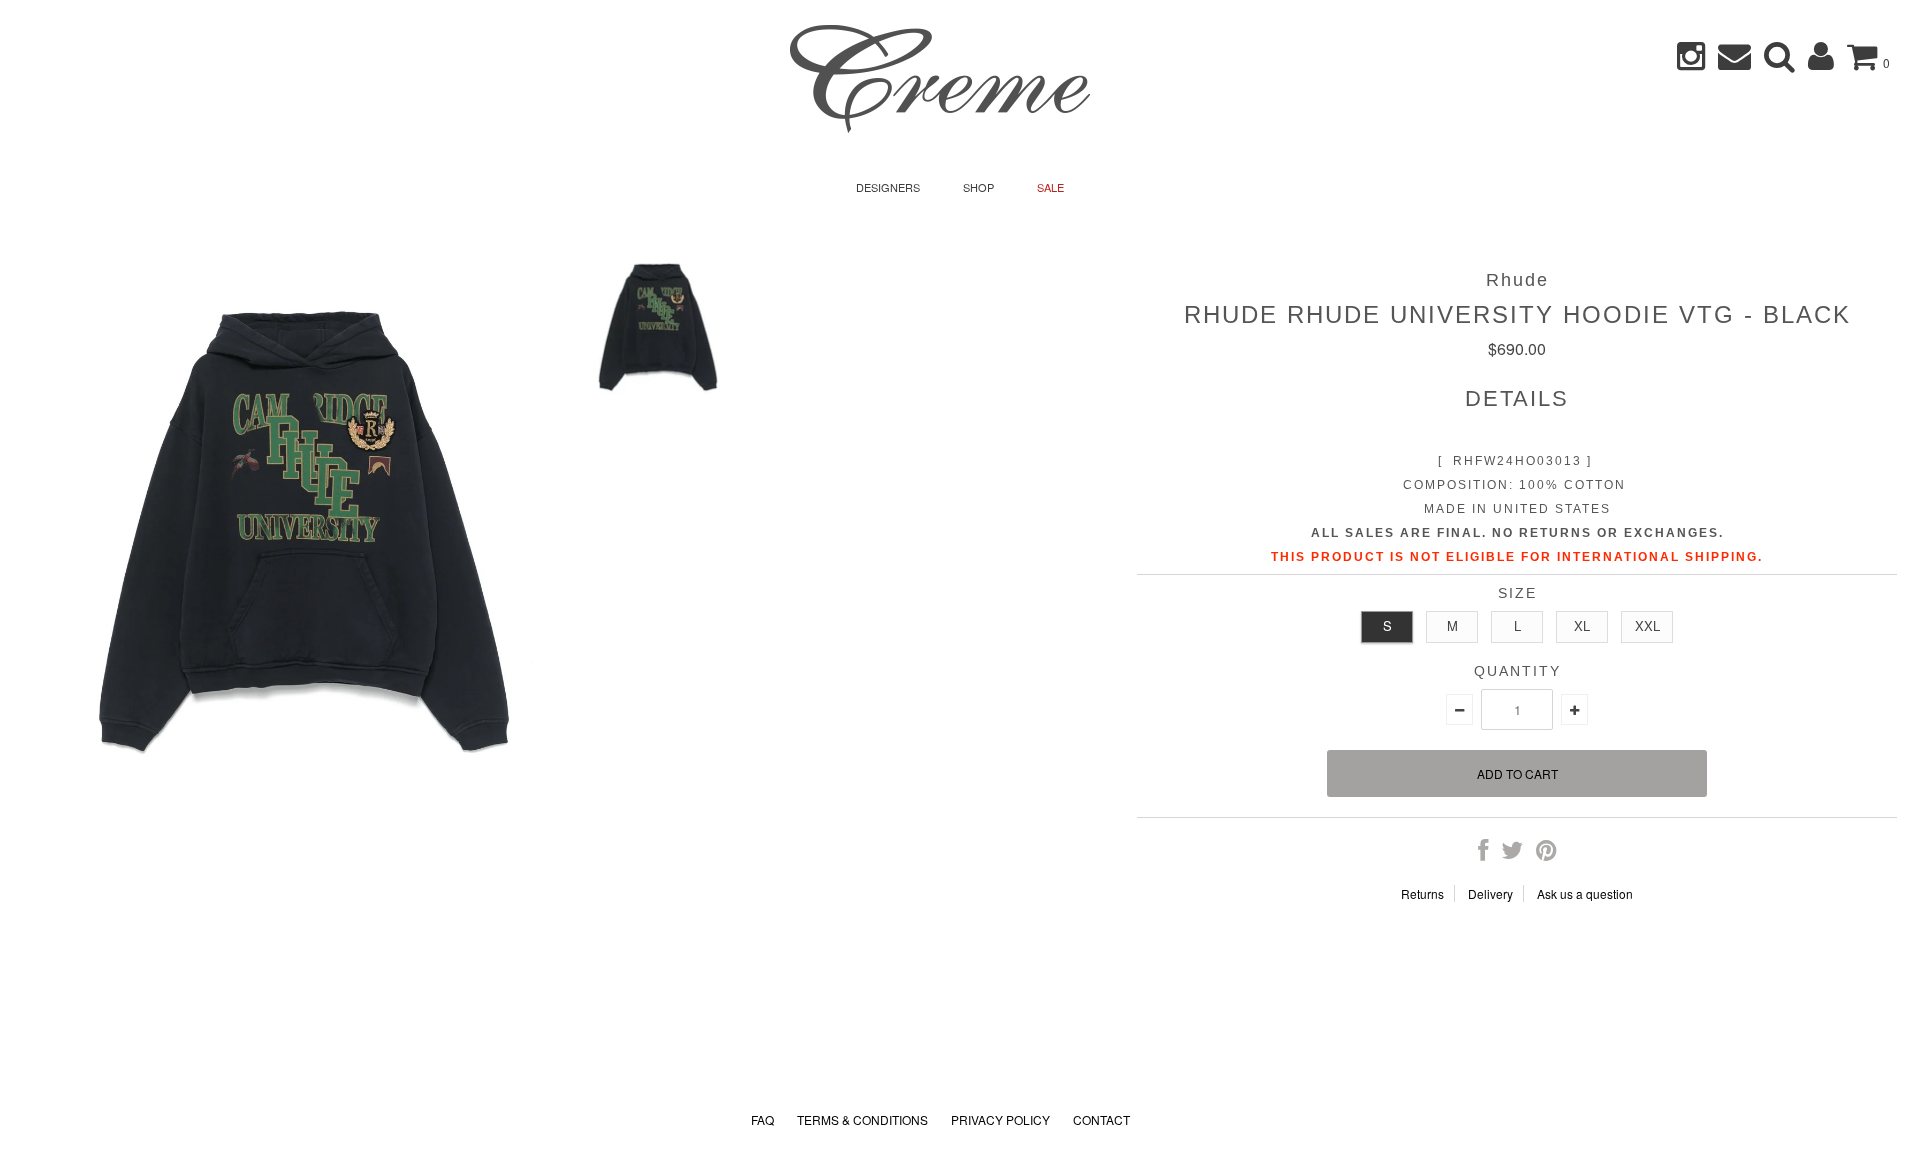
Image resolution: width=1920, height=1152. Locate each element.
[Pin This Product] (1546, 853)
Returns (1422, 893)
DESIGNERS (888, 187)
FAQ (762, 1119)
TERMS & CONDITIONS (862, 1119)
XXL (1647, 625)
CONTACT (1101, 1119)
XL (1582, 625)
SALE (1050, 187)
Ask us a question (1585, 893)
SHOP (978, 187)
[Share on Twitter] (1512, 853)
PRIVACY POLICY (1000, 1119)
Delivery (1490, 893)
